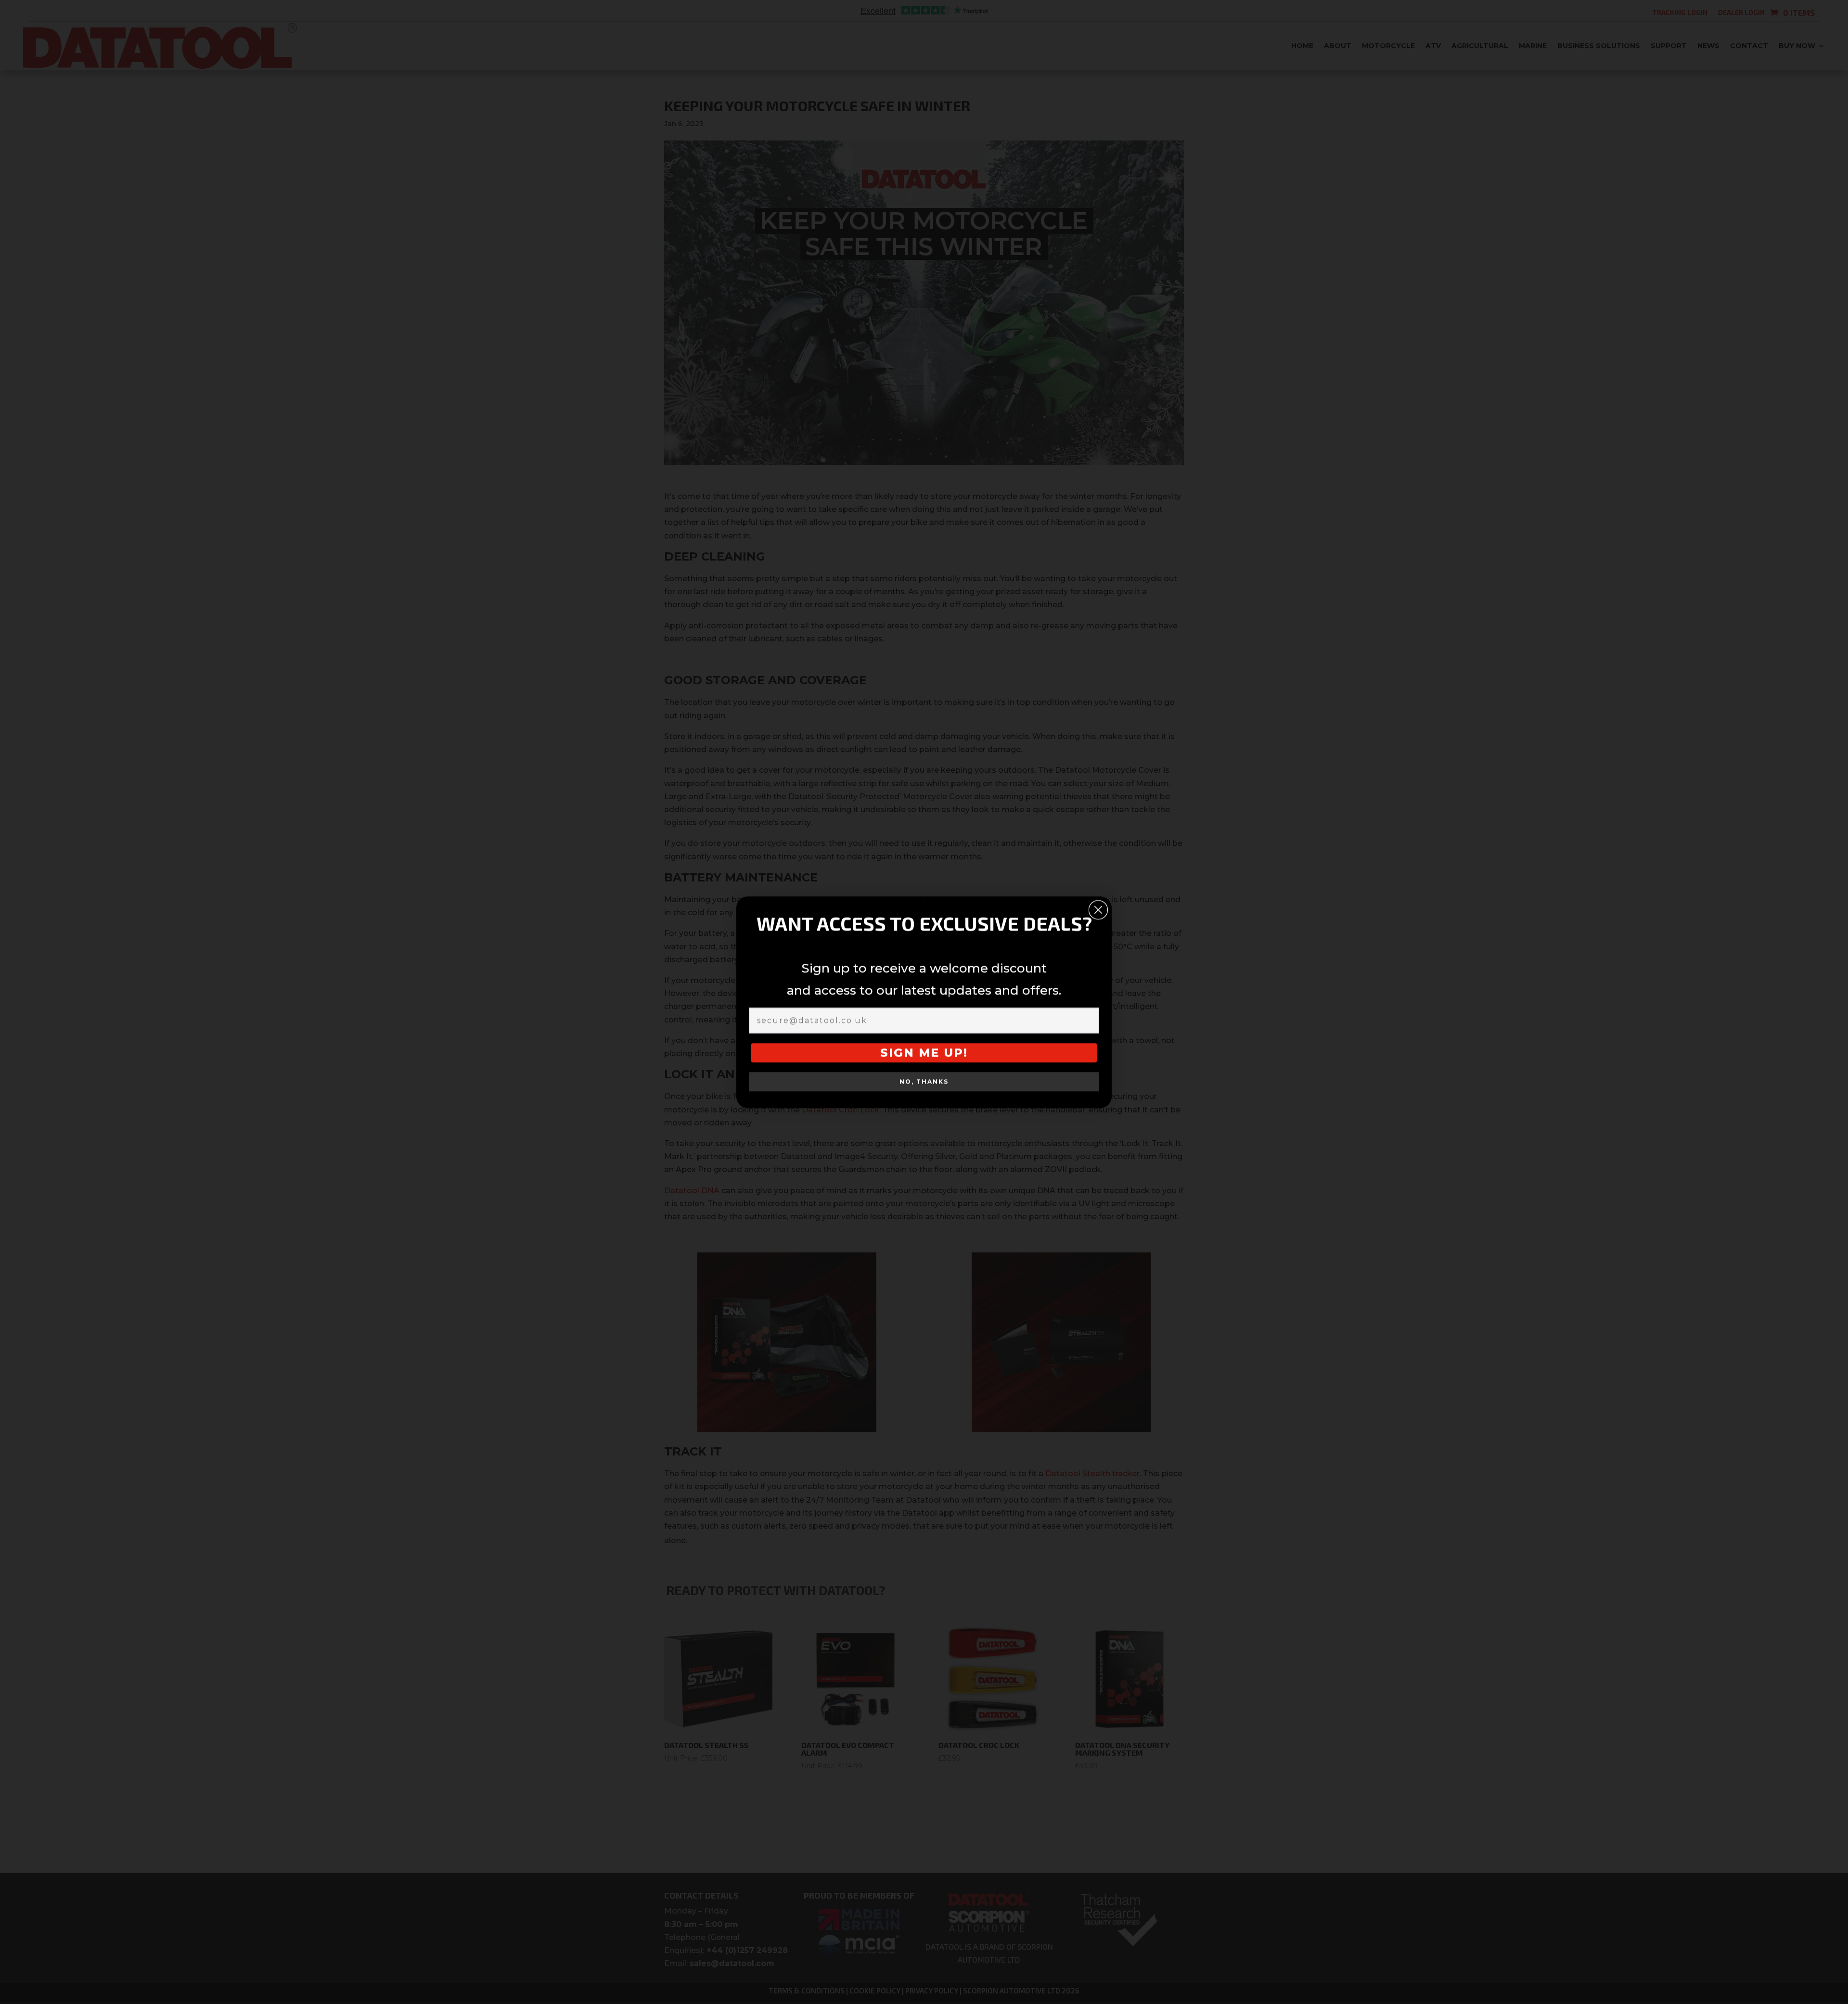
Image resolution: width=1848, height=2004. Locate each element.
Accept (844, 1050)
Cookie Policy (895, 1072)
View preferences (1002, 1050)
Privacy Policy (948, 1072)
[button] (1036, 932)
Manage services (841, 1022)
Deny (922, 1050)
